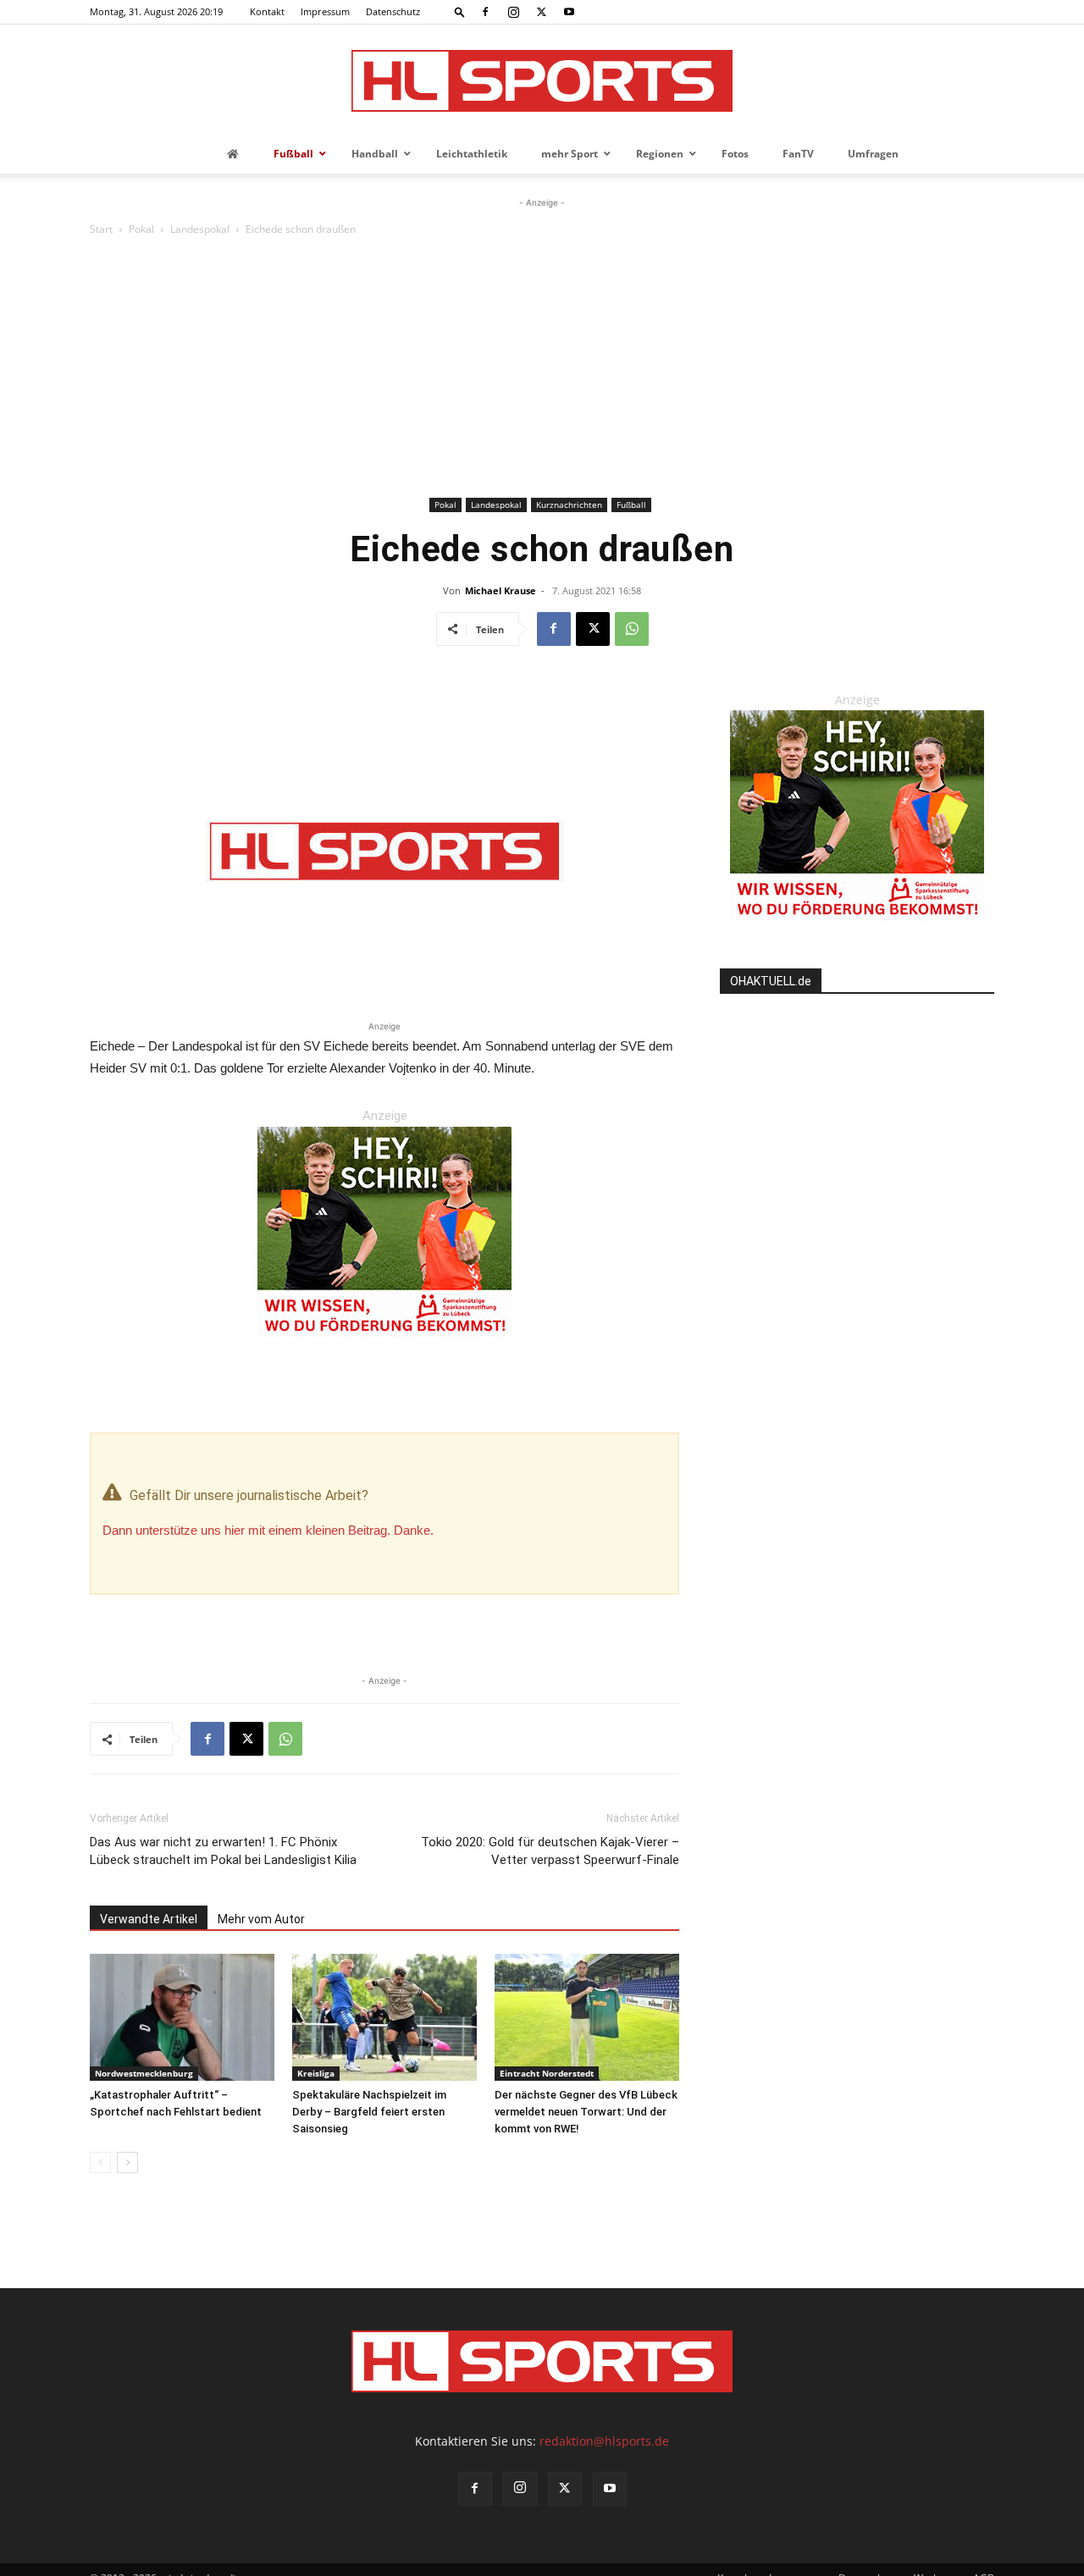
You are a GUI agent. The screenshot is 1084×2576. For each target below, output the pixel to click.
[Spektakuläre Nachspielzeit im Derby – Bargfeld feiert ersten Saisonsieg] (384, 2017)
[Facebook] (485, 12)
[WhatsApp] (632, 629)
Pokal (141, 229)
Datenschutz (393, 11)
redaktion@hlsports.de (604, 2441)
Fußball (631, 505)
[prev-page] (100, 2162)
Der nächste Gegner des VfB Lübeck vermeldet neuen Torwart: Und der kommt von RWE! (586, 2112)
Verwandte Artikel (149, 1919)
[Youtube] (569, 12)
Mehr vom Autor (261, 1919)
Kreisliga (316, 2073)
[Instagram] (513, 12)
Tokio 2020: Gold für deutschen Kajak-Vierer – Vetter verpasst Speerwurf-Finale (550, 1851)
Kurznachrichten (569, 505)
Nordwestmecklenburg (144, 2073)
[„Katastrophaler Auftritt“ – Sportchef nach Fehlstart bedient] (182, 2017)
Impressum (325, 11)
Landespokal (200, 229)
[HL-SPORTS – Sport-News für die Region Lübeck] (542, 81)
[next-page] (127, 2162)
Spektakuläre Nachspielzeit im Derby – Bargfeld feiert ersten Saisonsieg (369, 2112)
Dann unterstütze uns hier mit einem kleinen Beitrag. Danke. (268, 1530)
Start (101, 229)
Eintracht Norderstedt (547, 2073)
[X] (541, 12)
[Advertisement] (542, 366)
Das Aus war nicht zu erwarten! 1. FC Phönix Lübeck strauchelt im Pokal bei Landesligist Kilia (223, 1851)
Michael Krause (501, 590)
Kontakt (267, 11)
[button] (460, 11)
